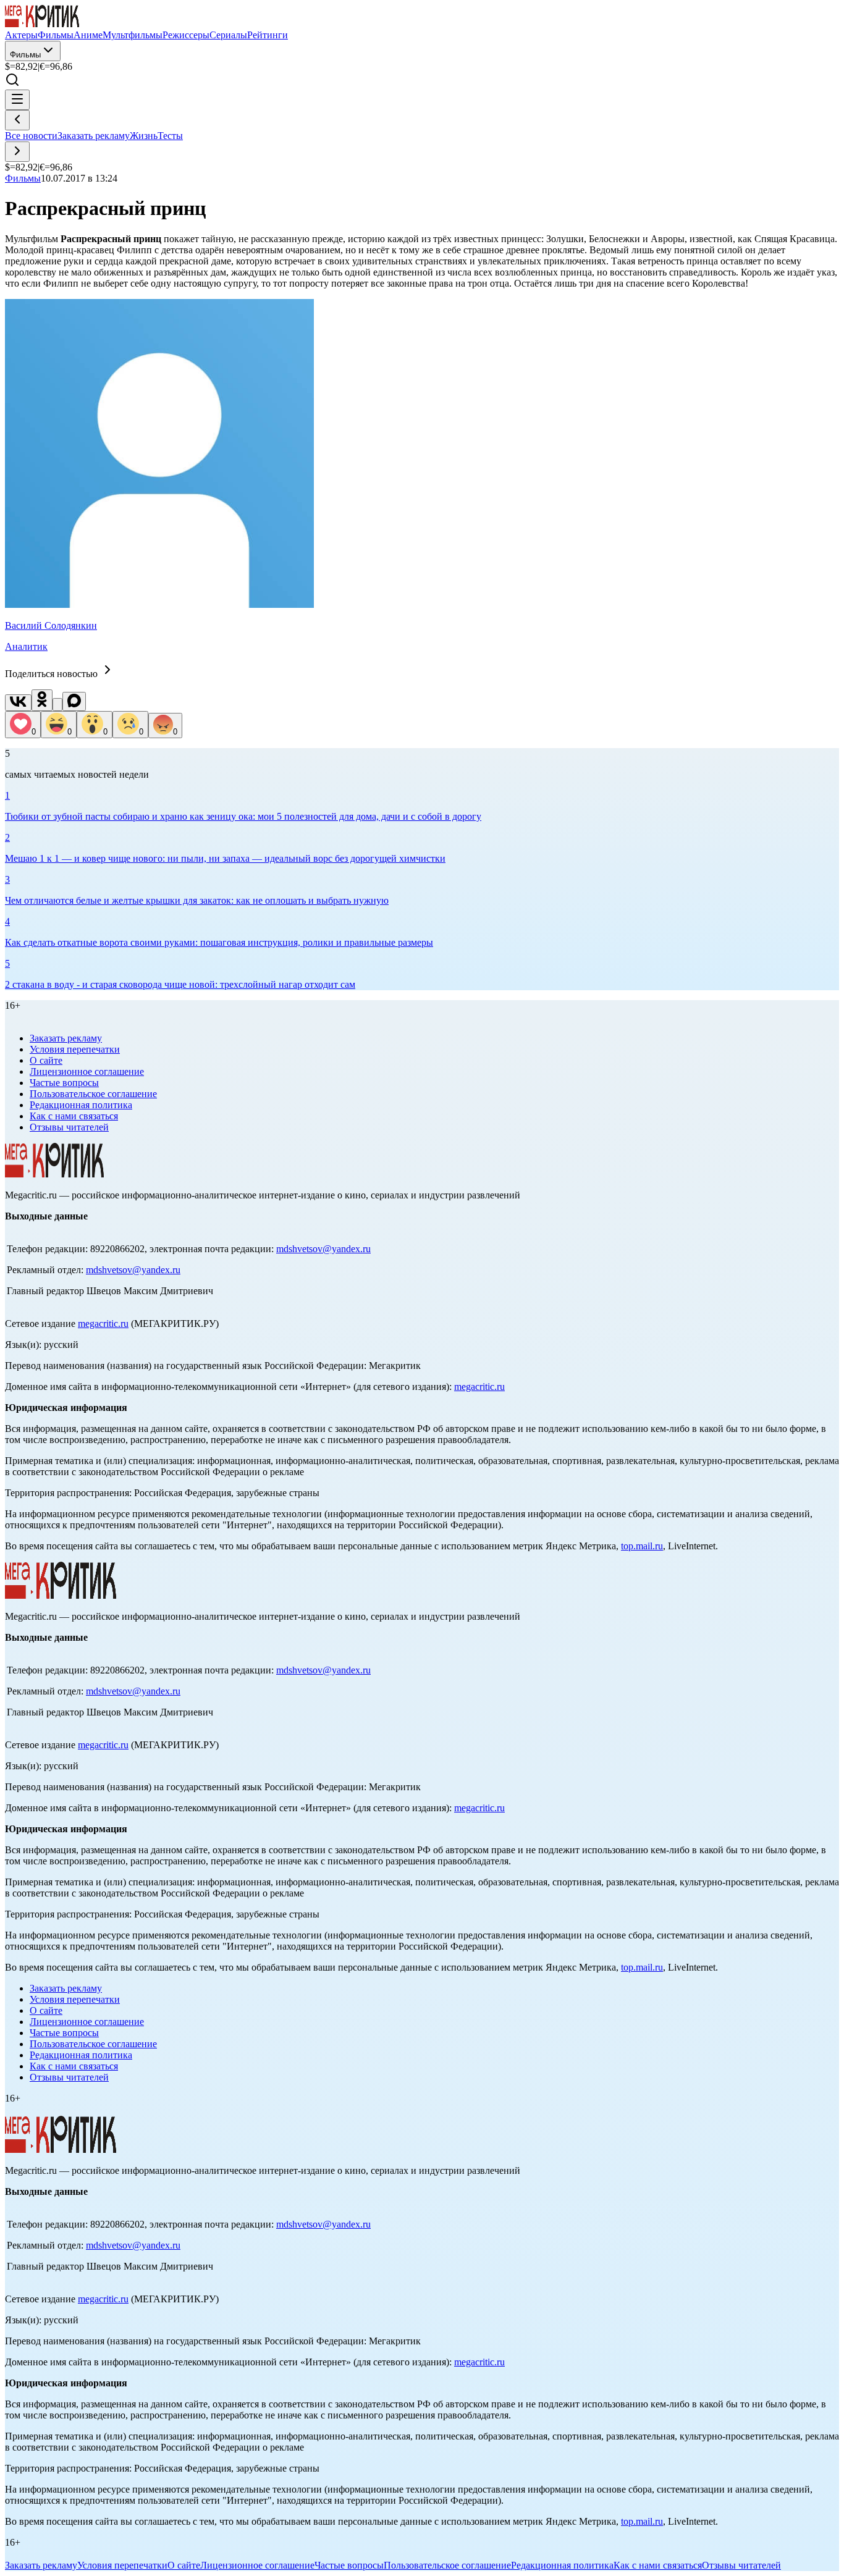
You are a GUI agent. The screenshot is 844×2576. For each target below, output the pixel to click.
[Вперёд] (17, 152)
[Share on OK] (42, 700)
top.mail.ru (642, 1546)
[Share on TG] (57, 705)
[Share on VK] (18, 703)
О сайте (46, 1060)
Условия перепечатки (75, 1049)
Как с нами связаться (74, 1116)
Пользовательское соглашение (93, 1094)
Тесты (170, 136)
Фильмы (25, 55)
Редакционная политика (81, 1105)
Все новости (31, 136)
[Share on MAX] (74, 701)
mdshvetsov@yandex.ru (323, 1249)
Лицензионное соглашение (87, 1071)
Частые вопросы (64, 1083)
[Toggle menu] (17, 100)
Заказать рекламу (94, 136)
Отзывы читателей (69, 1127)
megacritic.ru (103, 1324)
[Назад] (17, 120)
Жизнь (144, 136)
